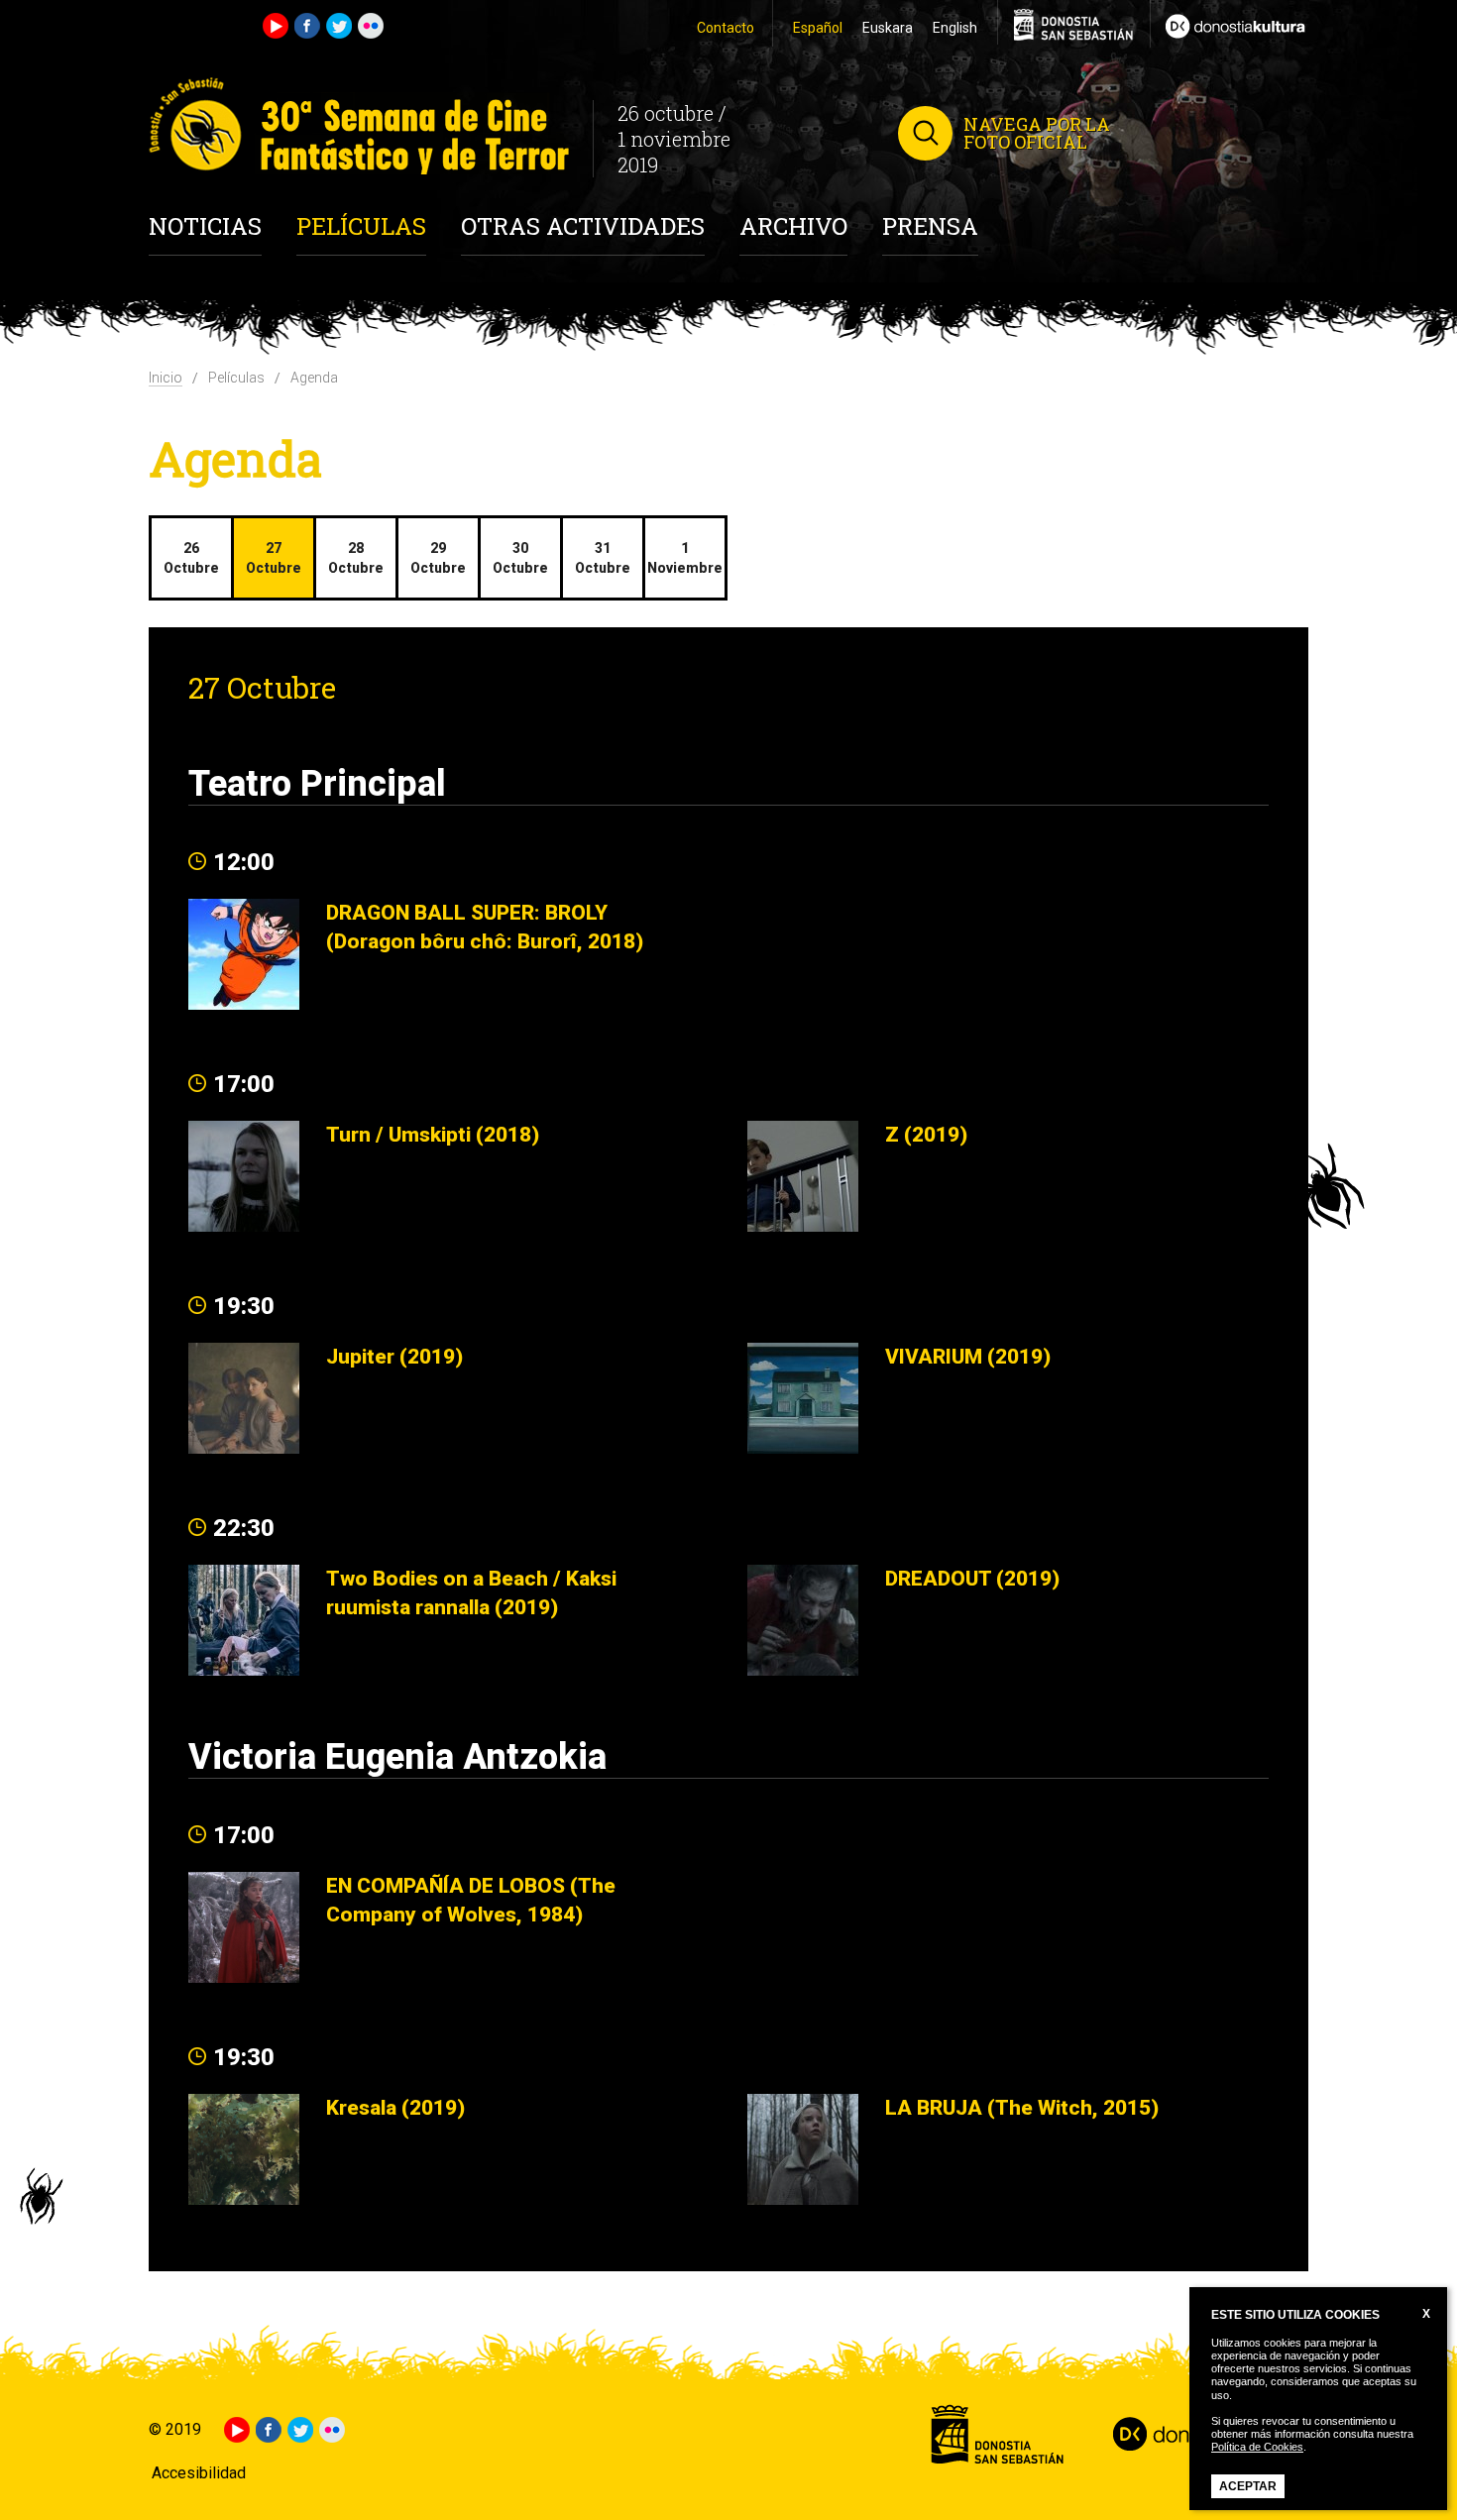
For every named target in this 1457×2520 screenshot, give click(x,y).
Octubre (191, 558)
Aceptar (1248, 2486)
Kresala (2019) (395, 2107)
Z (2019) (926, 1134)
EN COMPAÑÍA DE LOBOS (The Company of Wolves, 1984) (471, 1900)
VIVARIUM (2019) (968, 1356)
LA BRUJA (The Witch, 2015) (1022, 2107)
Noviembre (685, 558)
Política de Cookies (1257, 2447)
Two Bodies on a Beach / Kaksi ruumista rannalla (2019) (471, 1592)
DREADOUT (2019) (972, 1578)
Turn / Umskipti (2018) (433, 1134)
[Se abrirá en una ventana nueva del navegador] (1229, 24)
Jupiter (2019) (394, 1356)
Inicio (166, 378)
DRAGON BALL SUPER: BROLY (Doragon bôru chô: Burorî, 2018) (485, 927)
